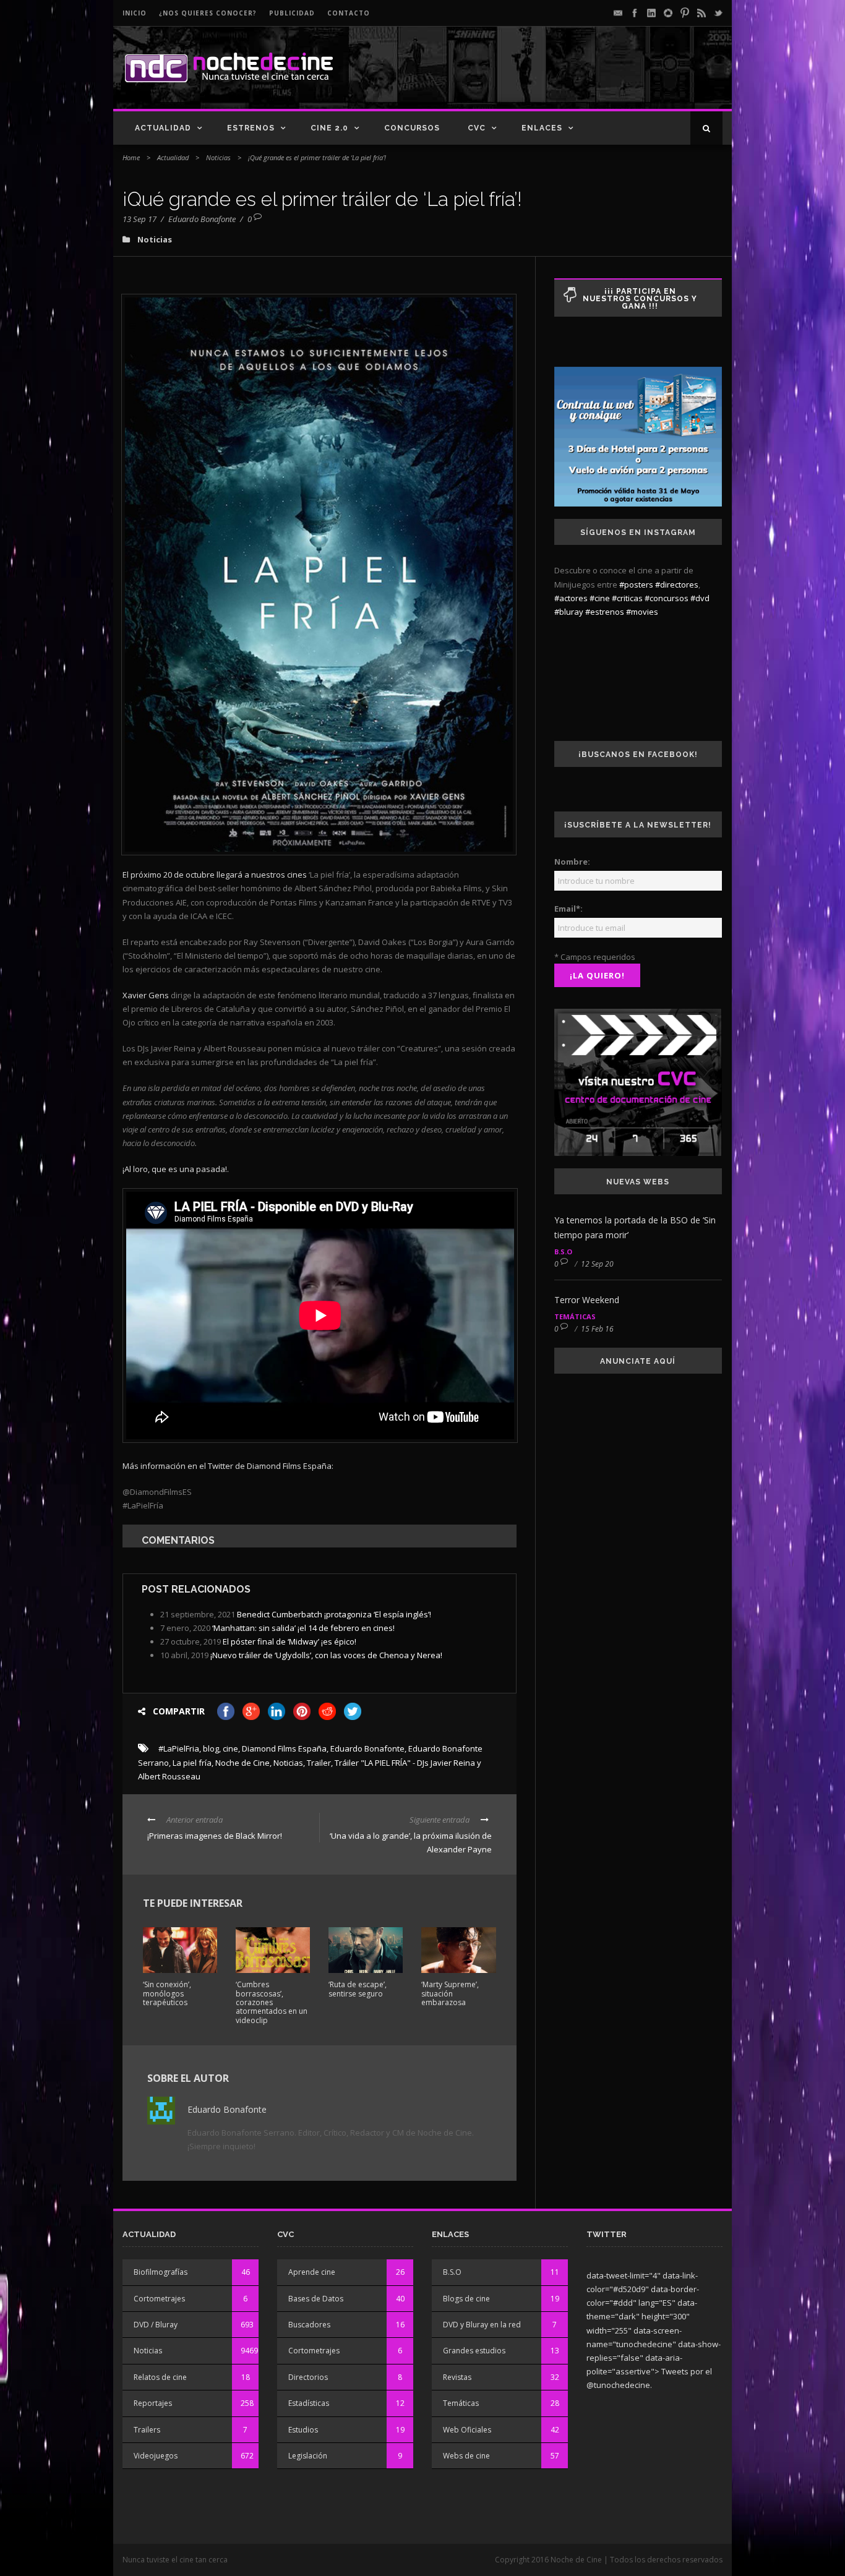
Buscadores (309, 2325)
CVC (477, 128)
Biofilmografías (161, 2272)
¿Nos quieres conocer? (208, 13)
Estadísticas (309, 2403)
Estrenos (251, 128)
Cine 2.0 (329, 128)
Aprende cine (312, 2272)
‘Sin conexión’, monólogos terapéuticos (167, 1993)
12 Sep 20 (597, 1264)
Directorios (308, 2377)
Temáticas (575, 1316)
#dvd (700, 598)
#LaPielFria (179, 1748)
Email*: (568, 909)
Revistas (457, 2377)
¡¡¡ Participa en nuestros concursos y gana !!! (640, 299)
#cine (600, 598)
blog (211, 1748)
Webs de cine (466, 2456)
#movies (642, 612)
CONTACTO (349, 13)
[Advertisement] (578, 78)
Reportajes (153, 2403)
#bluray (569, 612)
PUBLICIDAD (292, 13)
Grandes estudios (474, 2351)
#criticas (627, 598)
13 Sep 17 (139, 219)
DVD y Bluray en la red (482, 2325)
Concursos (412, 128)
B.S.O (563, 1252)
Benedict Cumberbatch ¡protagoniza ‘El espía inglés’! (334, 1614)
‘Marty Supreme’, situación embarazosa (450, 1993)
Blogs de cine (466, 2299)
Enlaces (542, 128)
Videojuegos (156, 2456)
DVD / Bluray (156, 2325)
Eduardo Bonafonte (202, 219)
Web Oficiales (467, 2430)
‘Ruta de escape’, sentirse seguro (358, 1989)
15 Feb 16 (597, 1329)
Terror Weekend (587, 1300)
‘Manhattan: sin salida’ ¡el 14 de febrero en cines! (303, 1628)
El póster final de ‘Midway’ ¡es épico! (290, 1641)
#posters (636, 584)
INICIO (135, 13)
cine (230, 1748)
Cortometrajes (159, 2299)
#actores (571, 598)
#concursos (667, 598)
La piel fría (192, 1763)
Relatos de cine (160, 2377)
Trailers (147, 2430)
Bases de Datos (316, 2299)
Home (131, 157)
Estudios (303, 2430)
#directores (677, 584)
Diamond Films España (284, 1748)
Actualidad (163, 128)
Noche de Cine (242, 1763)
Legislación (308, 2456)
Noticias (218, 157)
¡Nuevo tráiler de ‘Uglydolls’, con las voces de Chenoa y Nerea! (326, 1655)
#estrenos (605, 612)
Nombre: (572, 862)
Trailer (319, 1763)
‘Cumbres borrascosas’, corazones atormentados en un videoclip (272, 2002)
